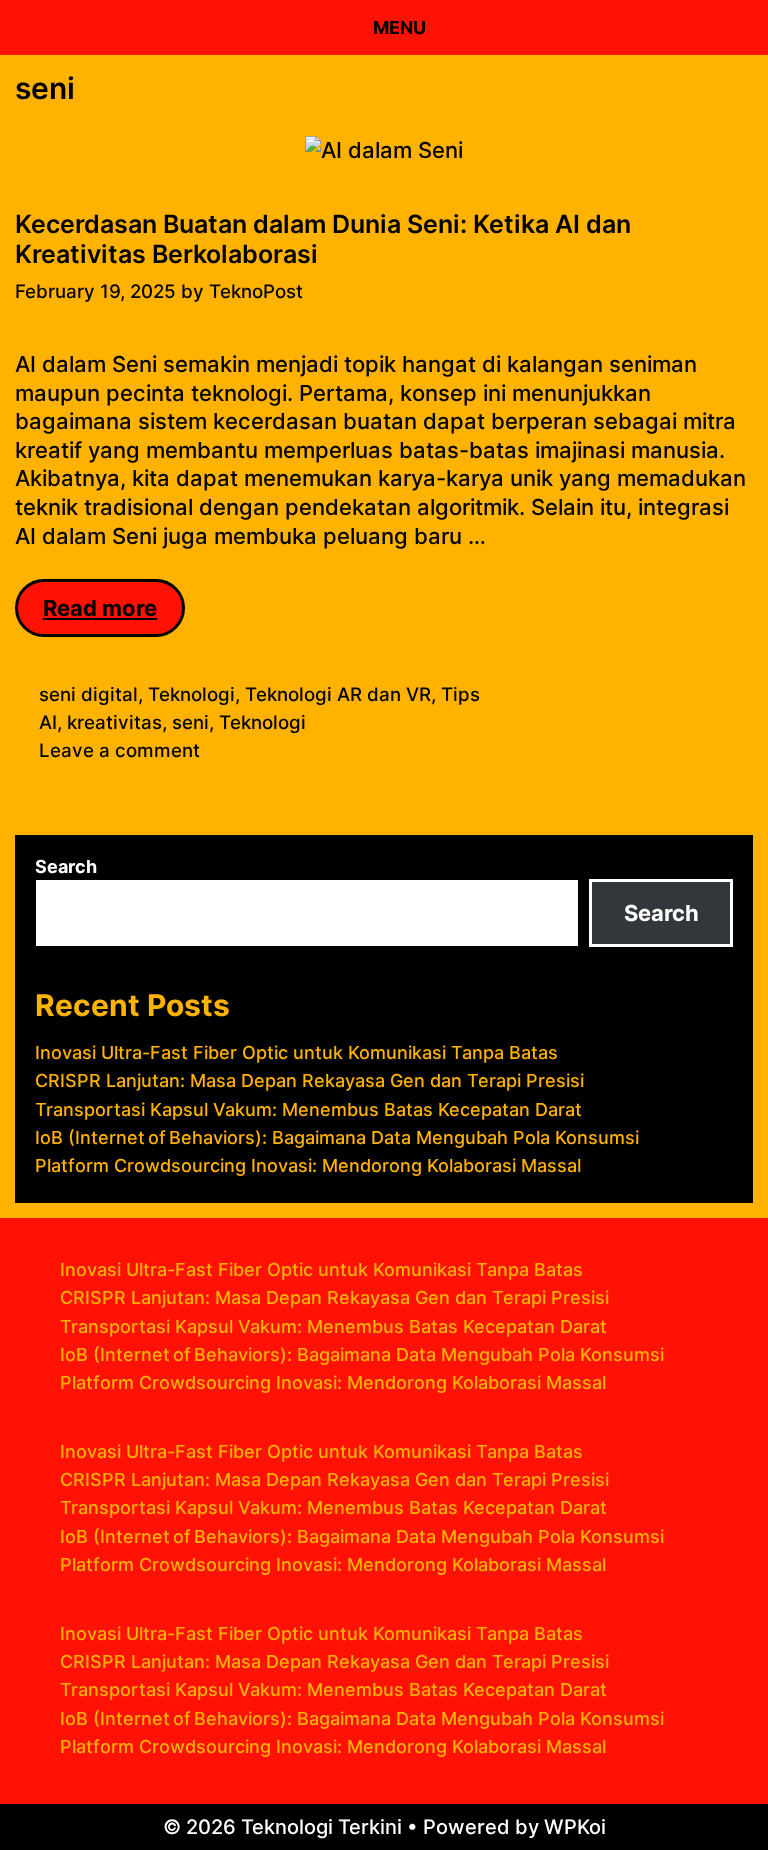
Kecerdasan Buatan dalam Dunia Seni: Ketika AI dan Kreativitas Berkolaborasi (323, 239)
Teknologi (191, 694)
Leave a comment (119, 750)
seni (190, 722)
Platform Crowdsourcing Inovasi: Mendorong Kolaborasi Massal (308, 1165)
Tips (460, 694)
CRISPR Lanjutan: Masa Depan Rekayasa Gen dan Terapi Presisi (309, 1080)
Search (66, 866)
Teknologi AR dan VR (338, 694)
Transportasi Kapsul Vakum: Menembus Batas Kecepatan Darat (308, 1109)
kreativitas (114, 722)
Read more (114, 616)
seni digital (88, 694)
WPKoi (575, 1827)
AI (48, 722)
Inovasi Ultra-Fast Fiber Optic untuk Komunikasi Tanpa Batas (296, 1052)
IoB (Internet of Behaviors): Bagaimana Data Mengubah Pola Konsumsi (337, 1137)
